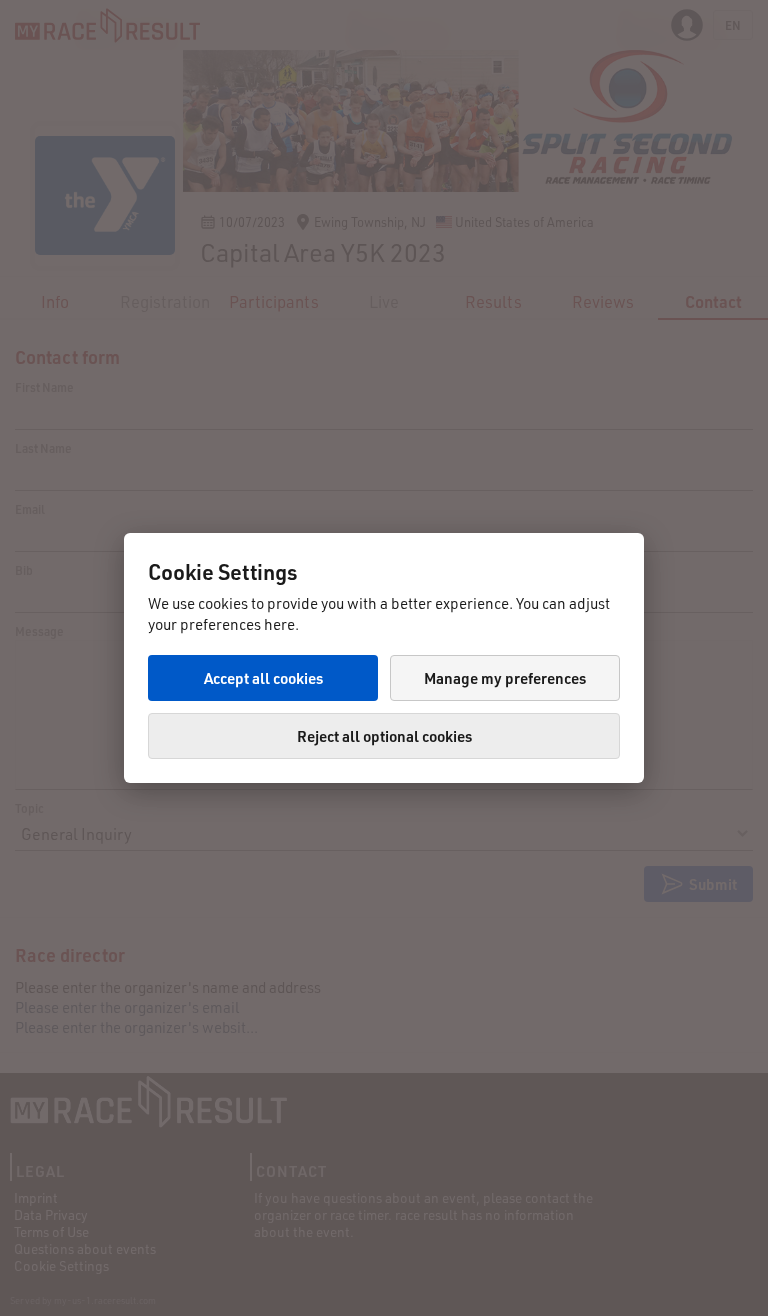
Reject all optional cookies (384, 736)
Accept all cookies (263, 678)
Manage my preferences (505, 678)
